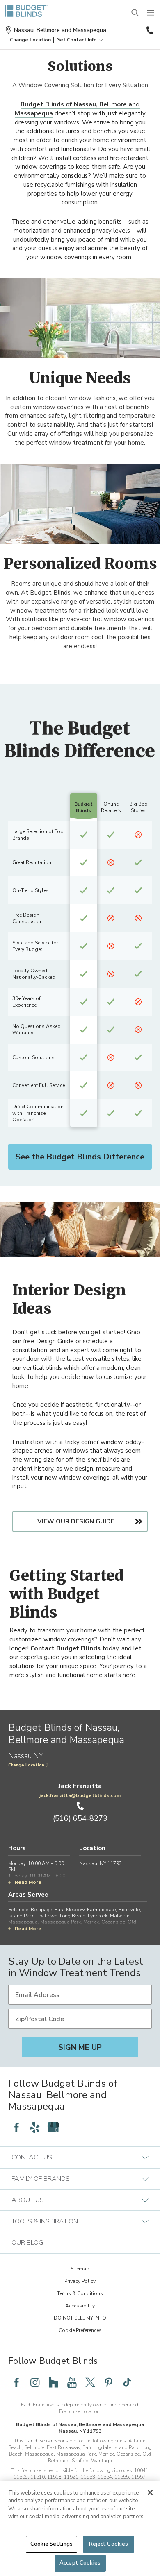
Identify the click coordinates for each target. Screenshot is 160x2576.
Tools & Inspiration (45, 2221)
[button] (30, 40)
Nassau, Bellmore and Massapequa (60, 30)
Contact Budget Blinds (65, 1648)
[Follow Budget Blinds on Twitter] (90, 2382)
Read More (28, 1882)
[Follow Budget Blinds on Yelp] (35, 2127)
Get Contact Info (77, 40)
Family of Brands (41, 2179)
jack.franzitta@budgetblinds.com (80, 1795)
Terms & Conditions (80, 2293)
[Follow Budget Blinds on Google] (53, 2127)
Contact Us (32, 2157)
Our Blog (27, 2243)
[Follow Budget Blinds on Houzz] (53, 2382)
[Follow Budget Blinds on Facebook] (16, 2127)
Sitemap (80, 2269)
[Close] (150, 2492)
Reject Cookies (109, 2544)
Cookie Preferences (80, 2330)
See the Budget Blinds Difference (80, 1157)
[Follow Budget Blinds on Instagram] (35, 2382)
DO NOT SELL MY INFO (80, 2318)
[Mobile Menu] (151, 13)
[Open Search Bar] (135, 13)
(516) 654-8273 (149, 30)
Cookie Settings (51, 2544)
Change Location (26, 1765)
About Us (28, 2200)
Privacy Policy (80, 2281)
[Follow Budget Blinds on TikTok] (127, 2382)
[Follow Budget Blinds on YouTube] (72, 2382)
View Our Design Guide (76, 1521)
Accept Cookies (80, 2563)
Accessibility (80, 2306)
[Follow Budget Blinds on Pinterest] (109, 2382)
